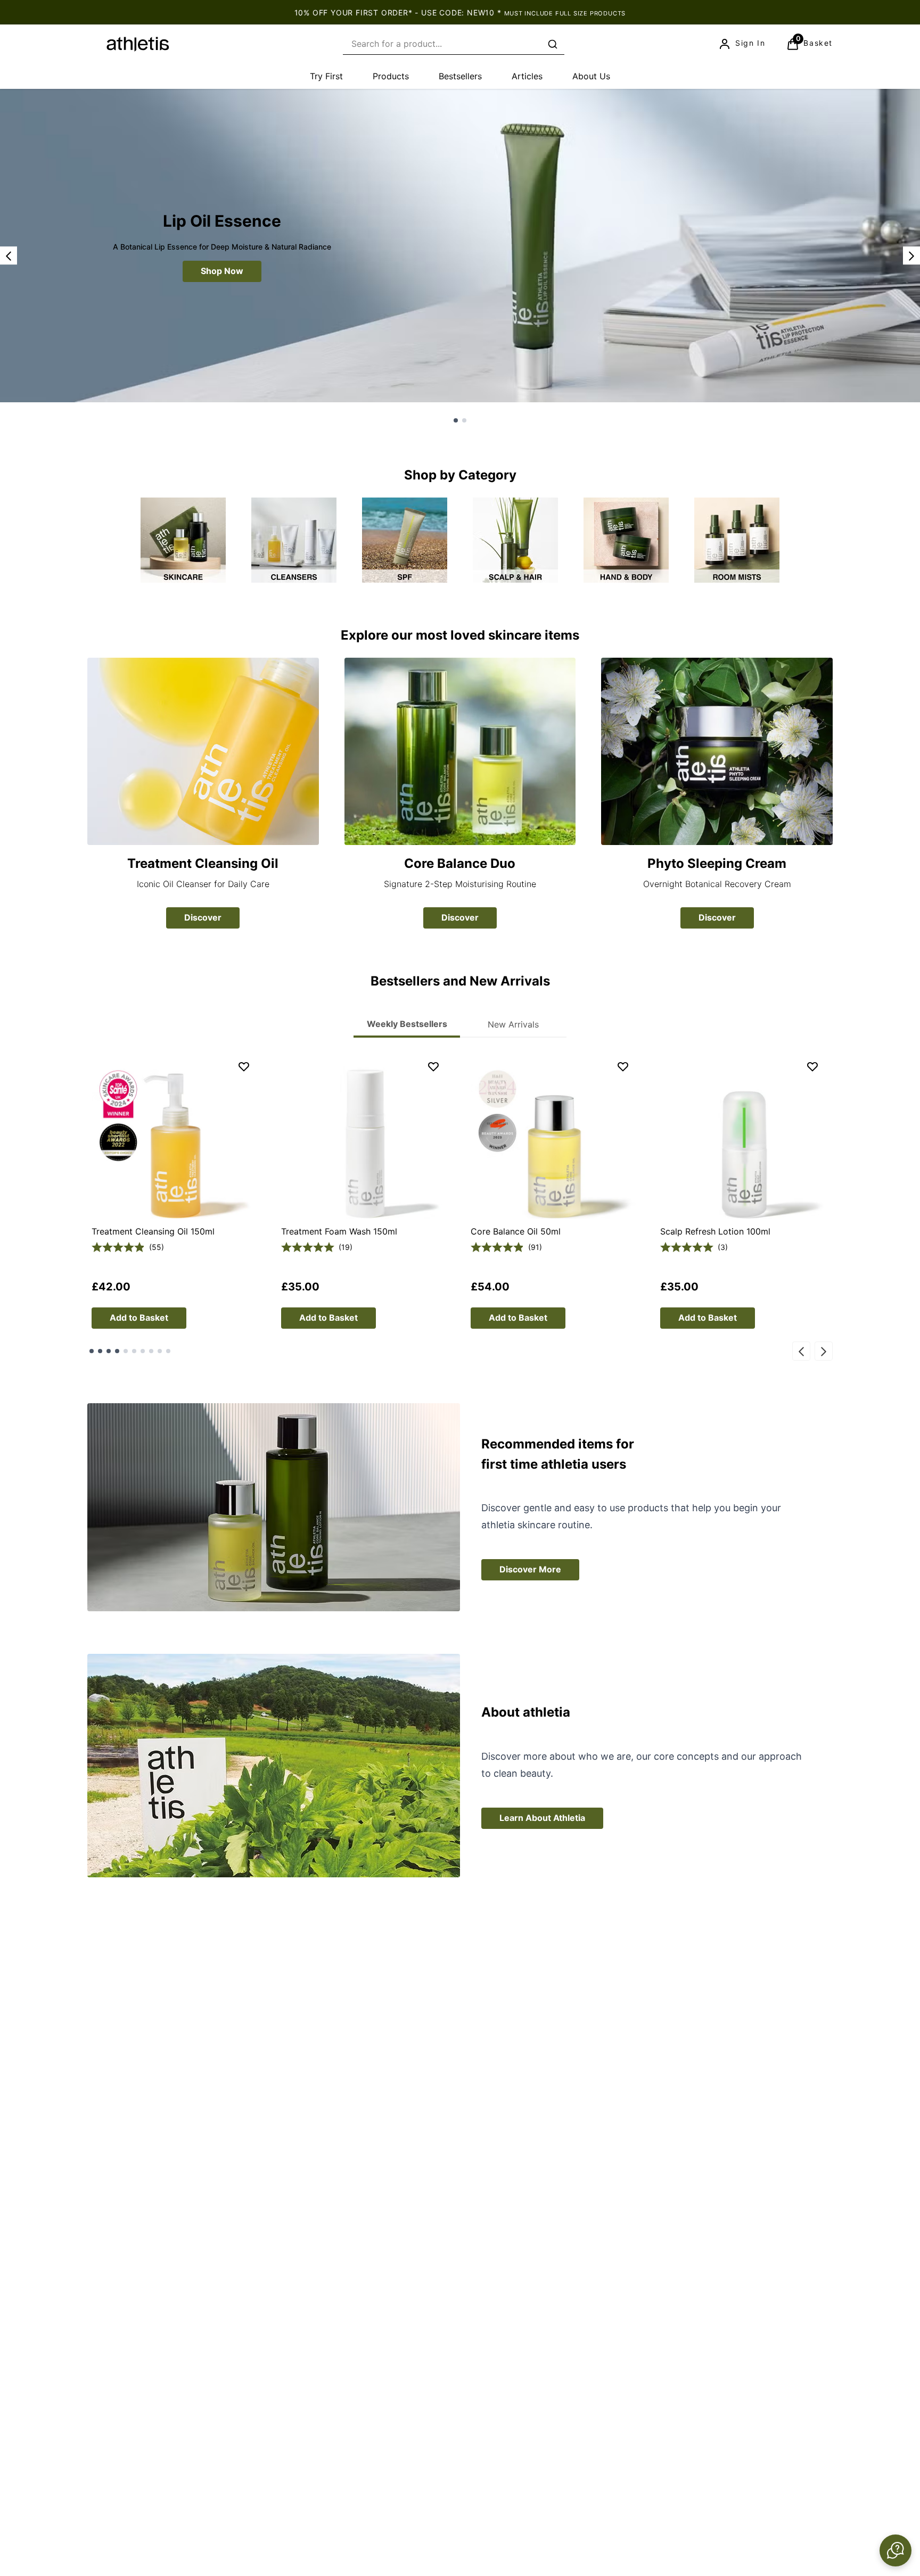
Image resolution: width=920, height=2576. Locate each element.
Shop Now (222, 271)
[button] (896, 2550)
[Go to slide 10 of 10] (168, 1351)
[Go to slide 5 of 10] (126, 1351)
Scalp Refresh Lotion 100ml (715, 1231)
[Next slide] (911, 255)
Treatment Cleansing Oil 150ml (153, 1231)
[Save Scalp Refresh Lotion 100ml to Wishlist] (812, 1066)
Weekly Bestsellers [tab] (407, 1024)
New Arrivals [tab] (513, 1024)
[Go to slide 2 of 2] (464, 420)
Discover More (530, 1569)
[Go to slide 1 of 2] (456, 420)
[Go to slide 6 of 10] (134, 1351)
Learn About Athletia (542, 1818)
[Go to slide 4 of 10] (117, 1351)
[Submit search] (553, 44)
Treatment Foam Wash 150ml (339, 1231)
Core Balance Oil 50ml (516, 1231)
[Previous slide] (9, 255)
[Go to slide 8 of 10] (151, 1351)
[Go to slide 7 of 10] (143, 1351)
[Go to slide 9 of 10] (160, 1351)
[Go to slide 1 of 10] (92, 1351)
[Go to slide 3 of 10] (109, 1351)
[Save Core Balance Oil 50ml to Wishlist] (623, 1066)
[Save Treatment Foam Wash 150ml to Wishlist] (433, 1066)
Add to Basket (139, 1318)
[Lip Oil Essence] (460, 246)
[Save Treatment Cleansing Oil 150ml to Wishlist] (244, 1066)
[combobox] (454, 44)
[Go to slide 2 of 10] (100, 1351)
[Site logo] (138, 44)
